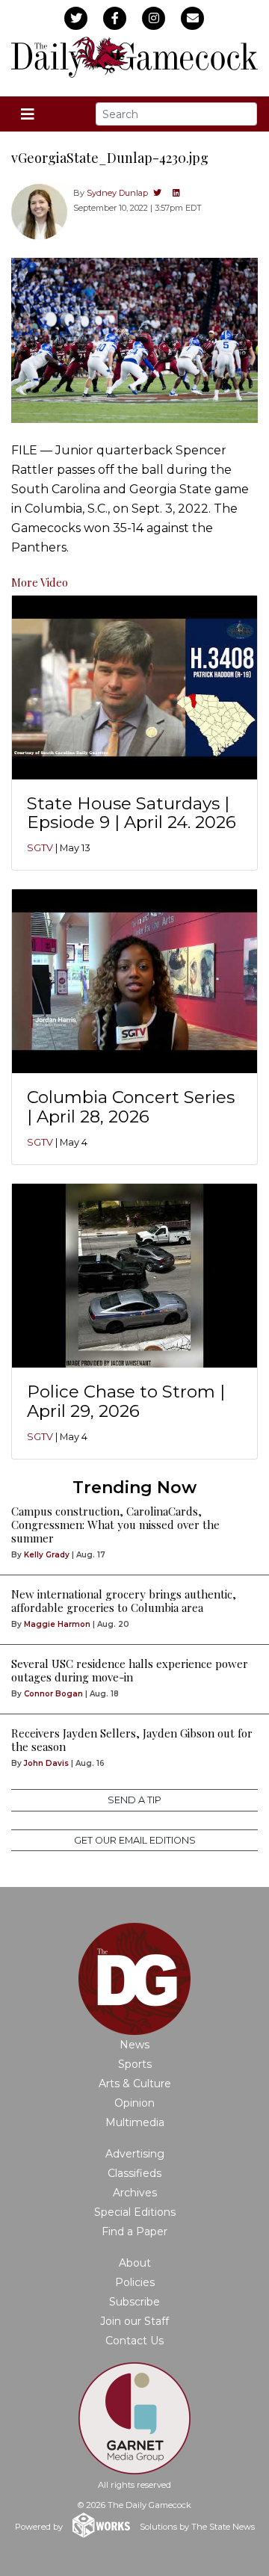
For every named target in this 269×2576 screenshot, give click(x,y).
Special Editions (135, 2212)
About (135, 2263)
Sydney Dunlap (117, 193)
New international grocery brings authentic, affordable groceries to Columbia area (124, 1601)
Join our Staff (134, 2321)
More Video (40, 582)
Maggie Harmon (57, 1624)
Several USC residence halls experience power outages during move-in (130, 1670)
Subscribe (134, 2302)
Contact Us (134, 2341)
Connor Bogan (53, 1694)
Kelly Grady (47, 1555)
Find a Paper (134, 2231)
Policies (135, 2282)
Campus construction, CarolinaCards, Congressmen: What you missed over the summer (115, 1525)
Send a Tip (134, 1800)
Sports (135, 2064)
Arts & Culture (135, 2084)
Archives (135, 2193)
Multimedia (135, 2122)
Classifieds (134, 2173)
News (134, 2045)
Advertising (135, 2154)
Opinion (134, 2103)
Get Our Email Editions (135, 1840)
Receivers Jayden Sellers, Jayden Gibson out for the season (132, 1740)
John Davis (46, 1763)
